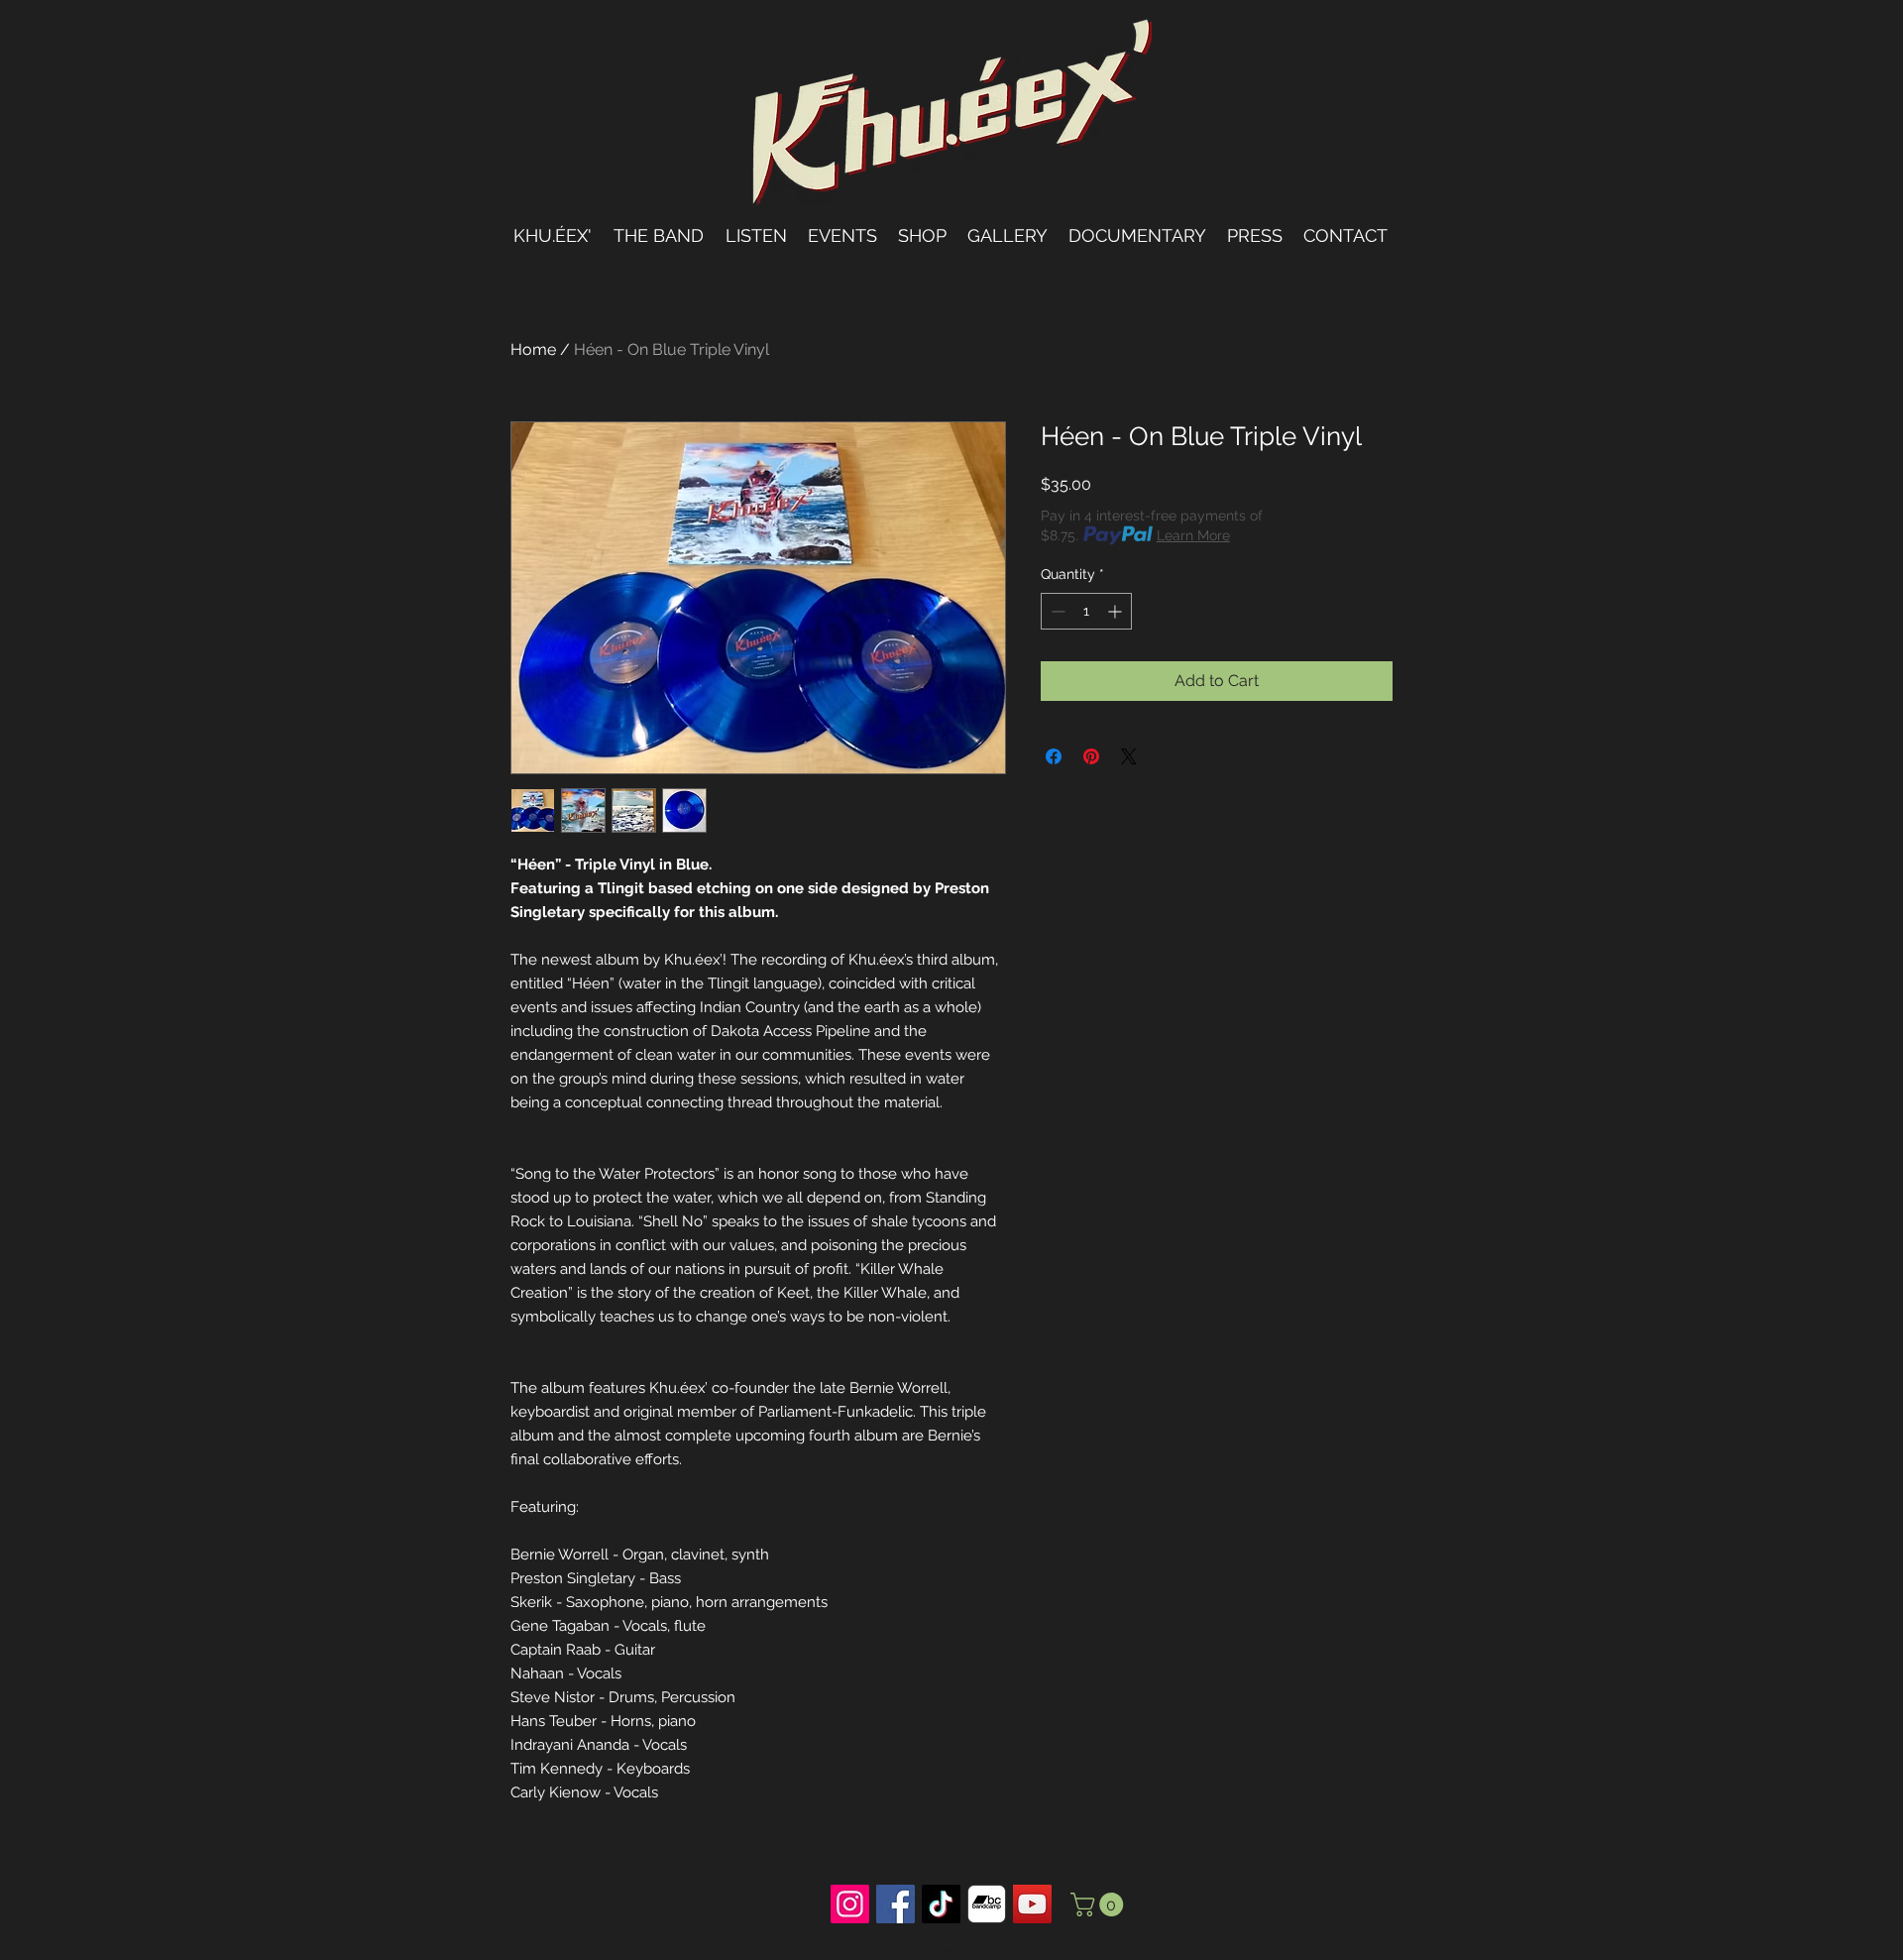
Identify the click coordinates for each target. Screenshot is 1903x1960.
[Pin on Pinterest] (1091, 756)
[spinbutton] (1086, 611)
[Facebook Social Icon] (896, 1904)
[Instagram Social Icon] (850, 1904)
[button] (1100, 1904)
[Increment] (1117, 611)
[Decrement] (1056, 611)
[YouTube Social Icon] (1032, 1904)
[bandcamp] (987, 1904)
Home (533, 349)
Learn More (1193, 535)
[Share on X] (1129, 756)
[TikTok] (941, 1904)
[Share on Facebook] (1054, 756)
